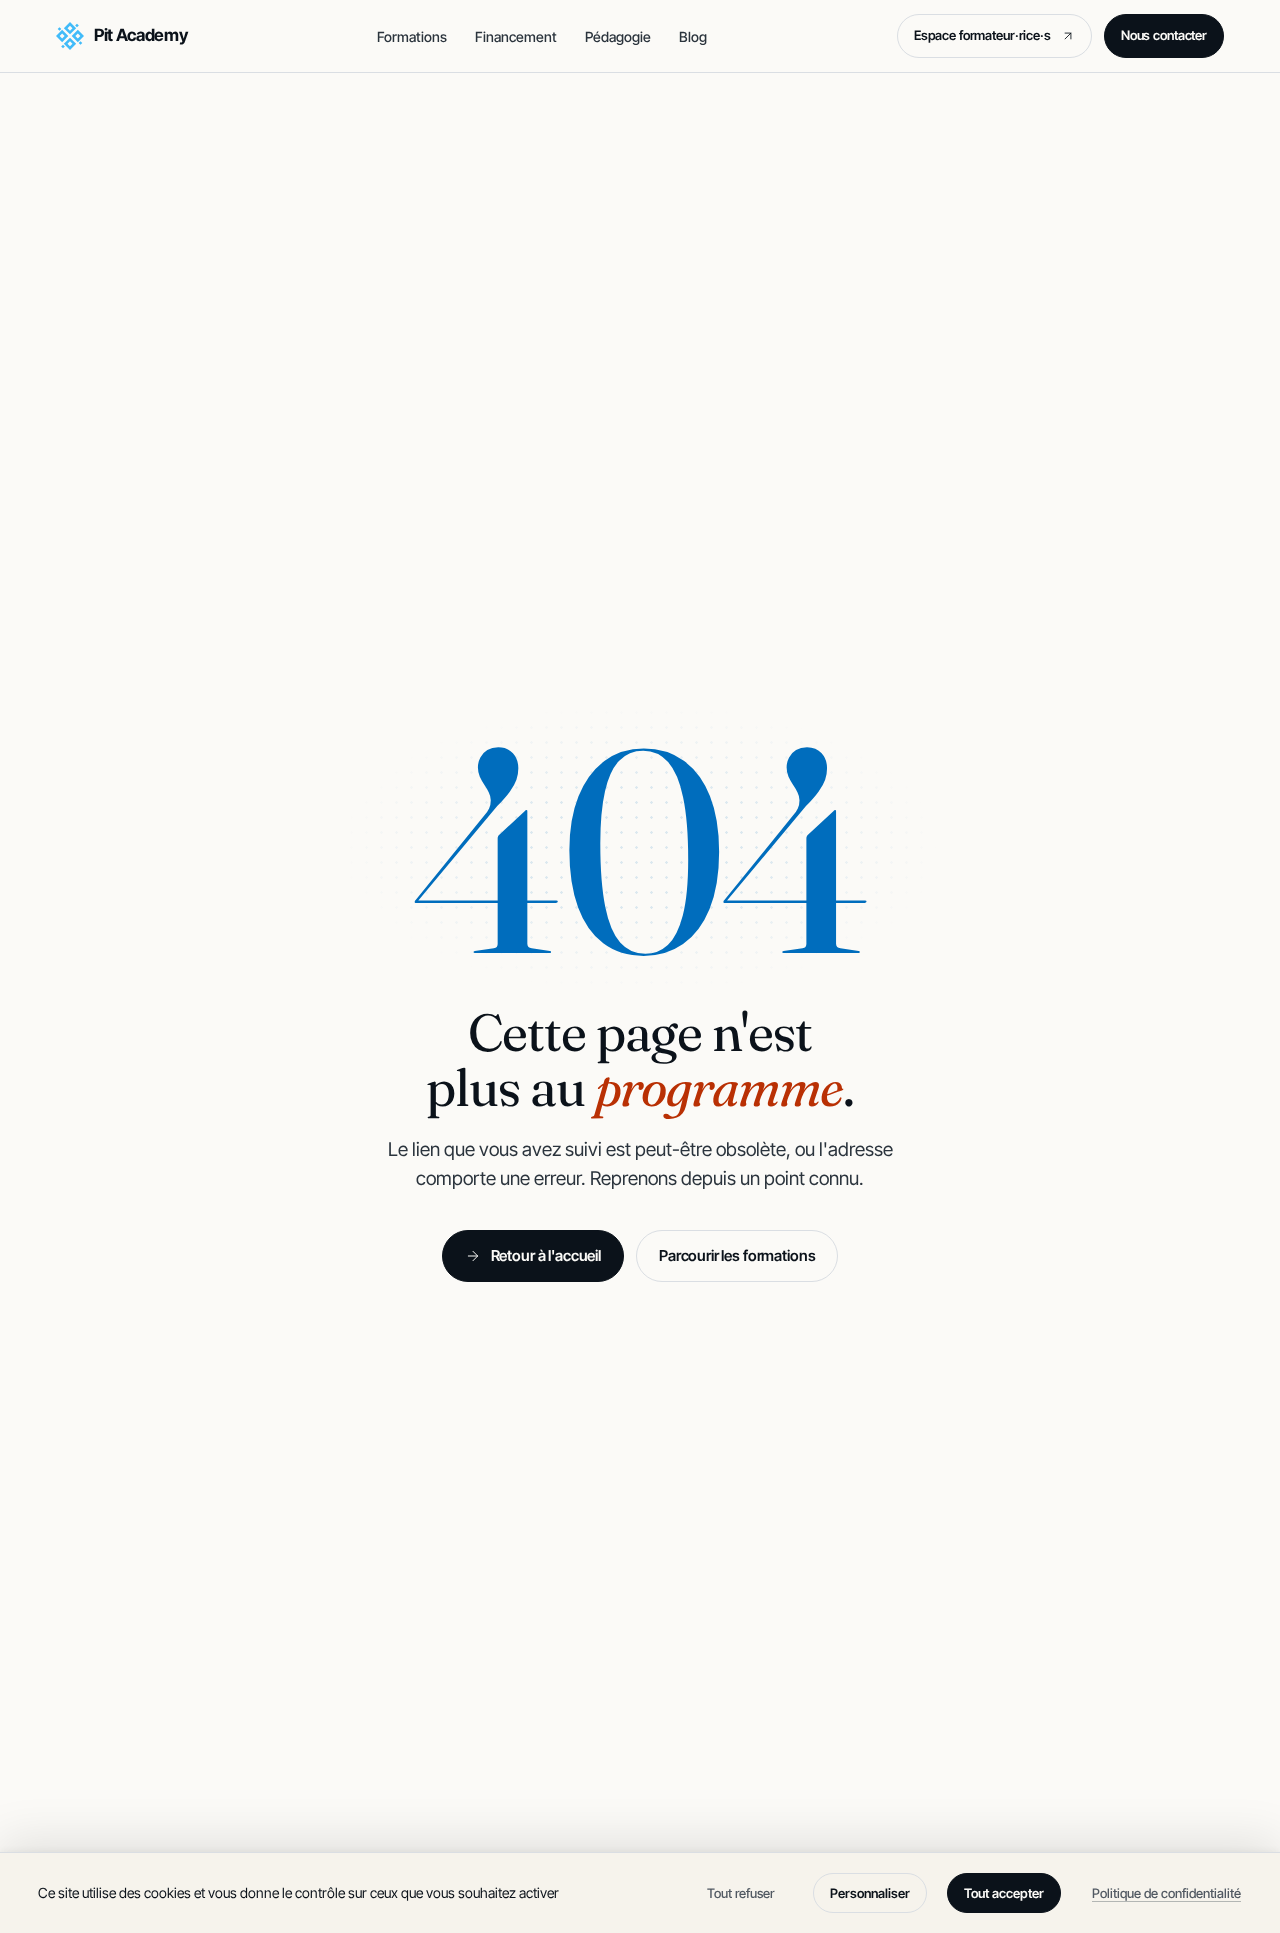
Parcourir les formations (737, 1255)
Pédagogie (618, 36)
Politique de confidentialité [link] (1166, 1893)
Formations (412, 36)
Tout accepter (1004, 1893)
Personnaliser (870, 1893)
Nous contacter (1164, 35)
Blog (693, 36)
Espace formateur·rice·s (996, 39)
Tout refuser (740, 1893)
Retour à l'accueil (546, 1255)
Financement (516, 36)
